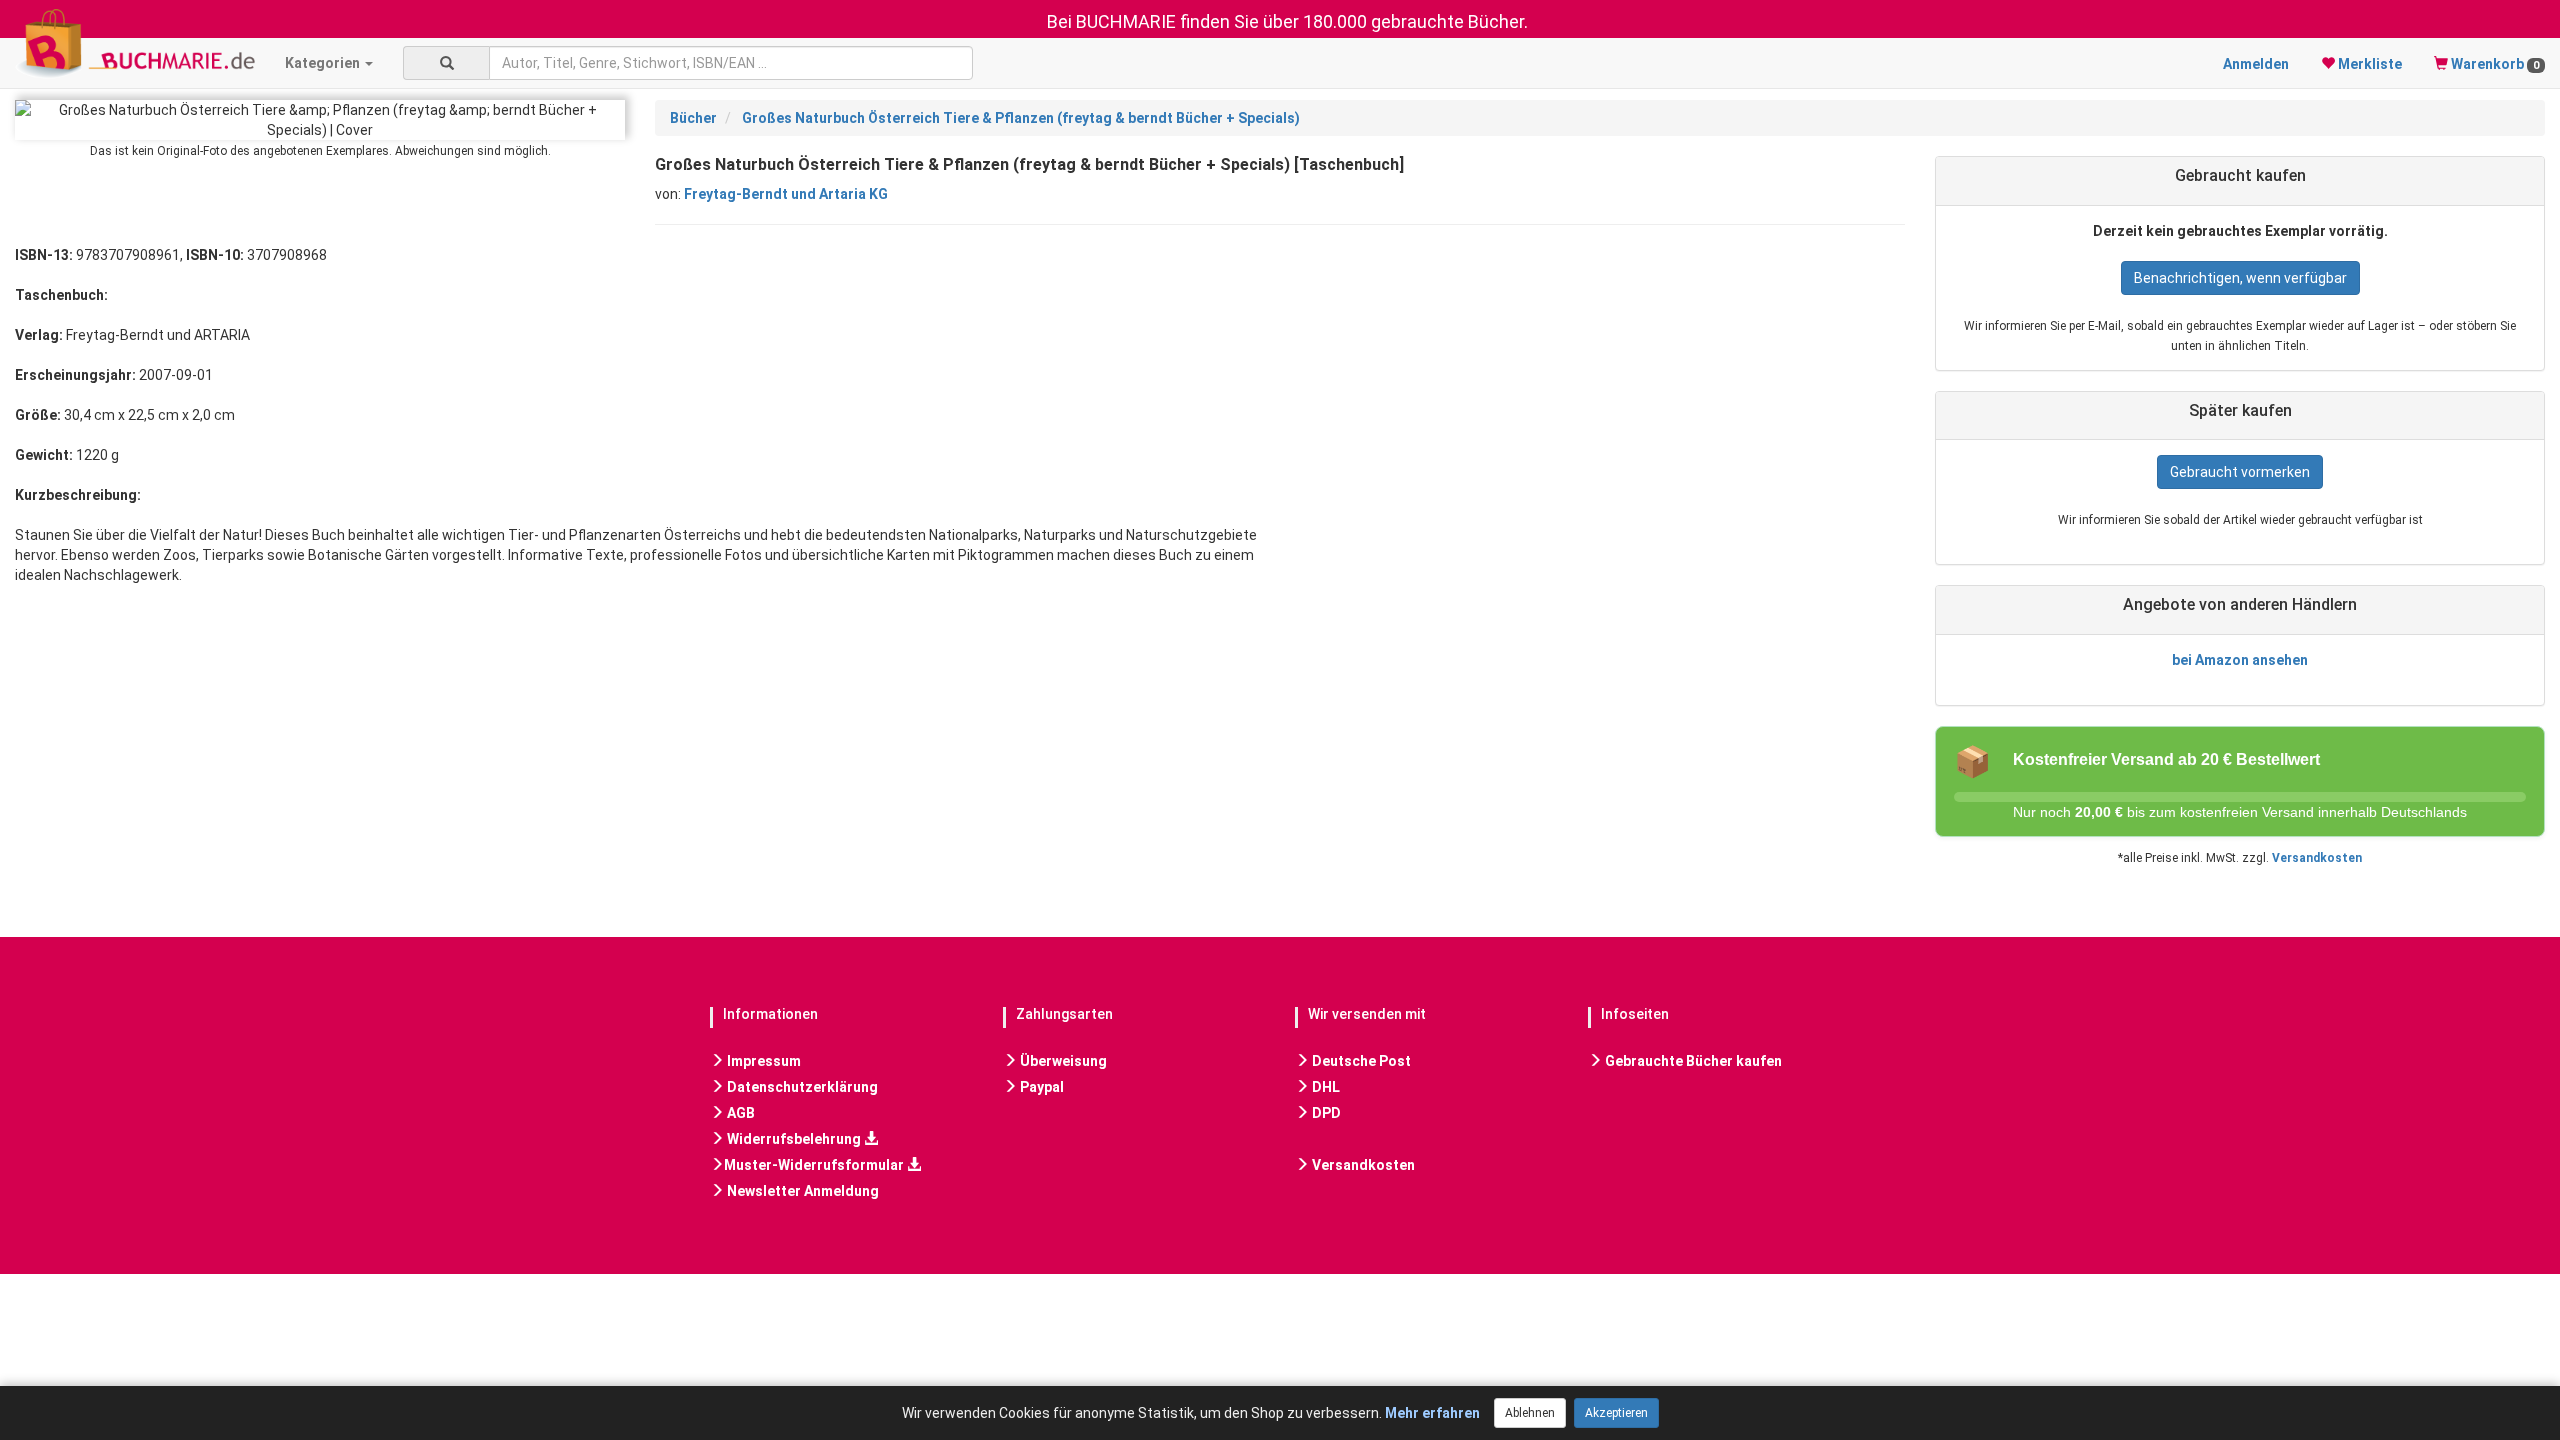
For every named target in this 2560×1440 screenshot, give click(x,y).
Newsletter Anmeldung (801, 1191)
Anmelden (2256, 64)
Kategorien (324, 63)
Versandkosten (2317, 858)
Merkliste (2368, 64)
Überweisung (1062, 1061)
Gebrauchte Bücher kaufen (1692, 1061)
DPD (1325, 1113)
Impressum (762, 1061)
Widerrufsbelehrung (794, 1139)
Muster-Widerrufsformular (815, 1165)
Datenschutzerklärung (801, 1087)
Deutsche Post (1360, 1061)
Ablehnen (1530, 1413)
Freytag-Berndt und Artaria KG (786, 194)
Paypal (1040, 1087)
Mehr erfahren (1432, 1413)
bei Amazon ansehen (2240, 660)
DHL (1324, 1087)
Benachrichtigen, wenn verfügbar (2240, 278)
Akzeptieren (1616, 1413)
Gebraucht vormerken (2240, 472)
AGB (739, 1113)
